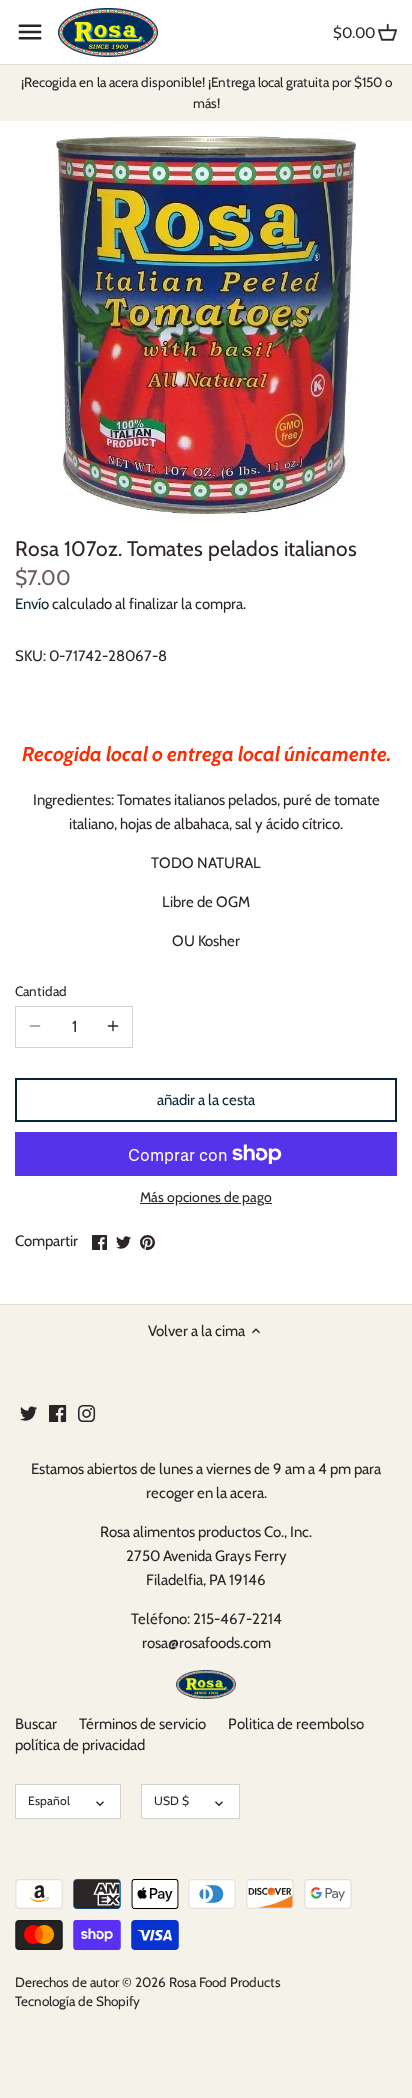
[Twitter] (28, 1412)
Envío (32, 604)
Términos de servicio (142, 1724)
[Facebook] (57, 1412)
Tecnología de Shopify (77, 2001)
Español (49, 1800)
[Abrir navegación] (30, 32)
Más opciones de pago (206, 1197)
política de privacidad (80, 1745)
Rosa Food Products (225, 1982)
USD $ (171, 1800)
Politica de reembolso (296, 1724)
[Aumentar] (113, 1027)
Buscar (36, 1724)
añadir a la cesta (206, 1100)
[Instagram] (86, 1412)
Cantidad (41, 991)
